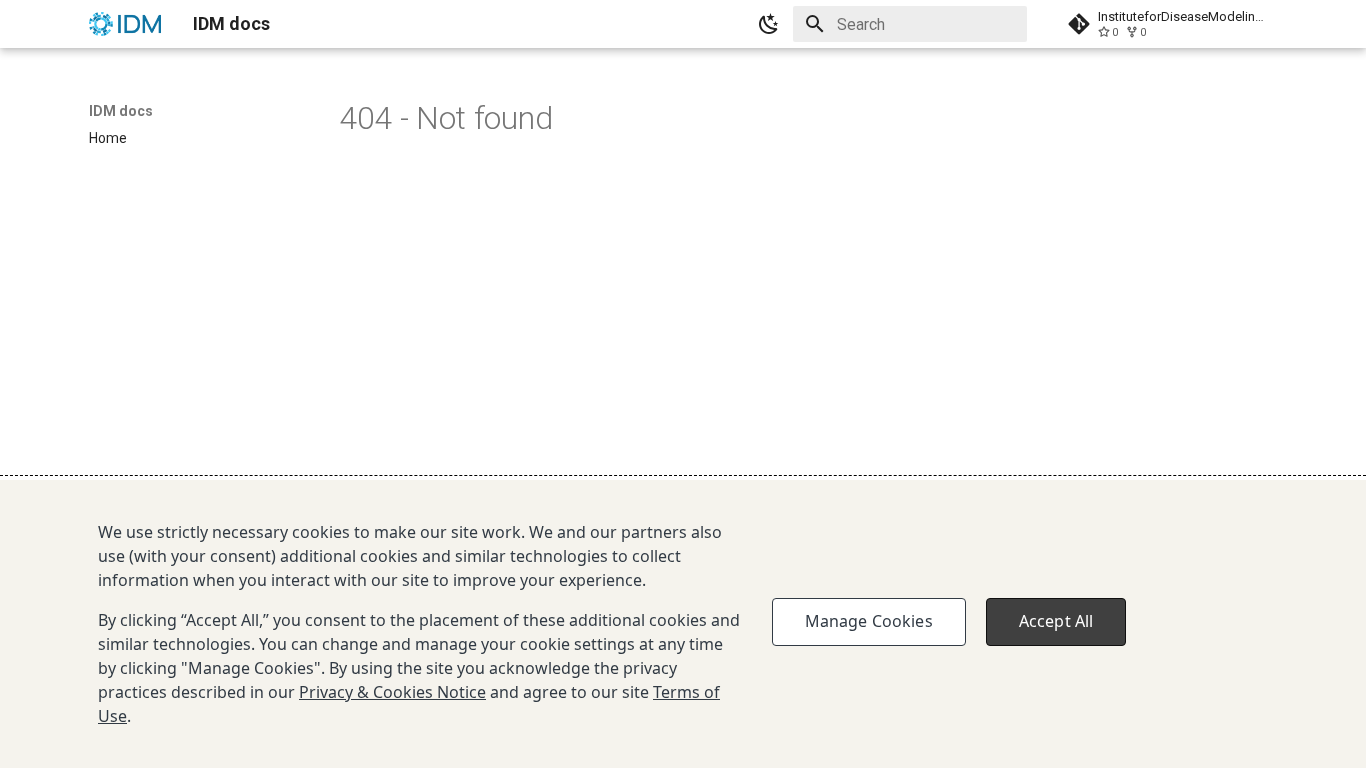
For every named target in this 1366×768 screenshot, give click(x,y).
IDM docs (121, 111)
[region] (683, 624)
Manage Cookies (869, 621)
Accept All (1056, 621)
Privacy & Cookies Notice (392, 692)
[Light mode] (769, 24)
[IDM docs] (125, 24)
